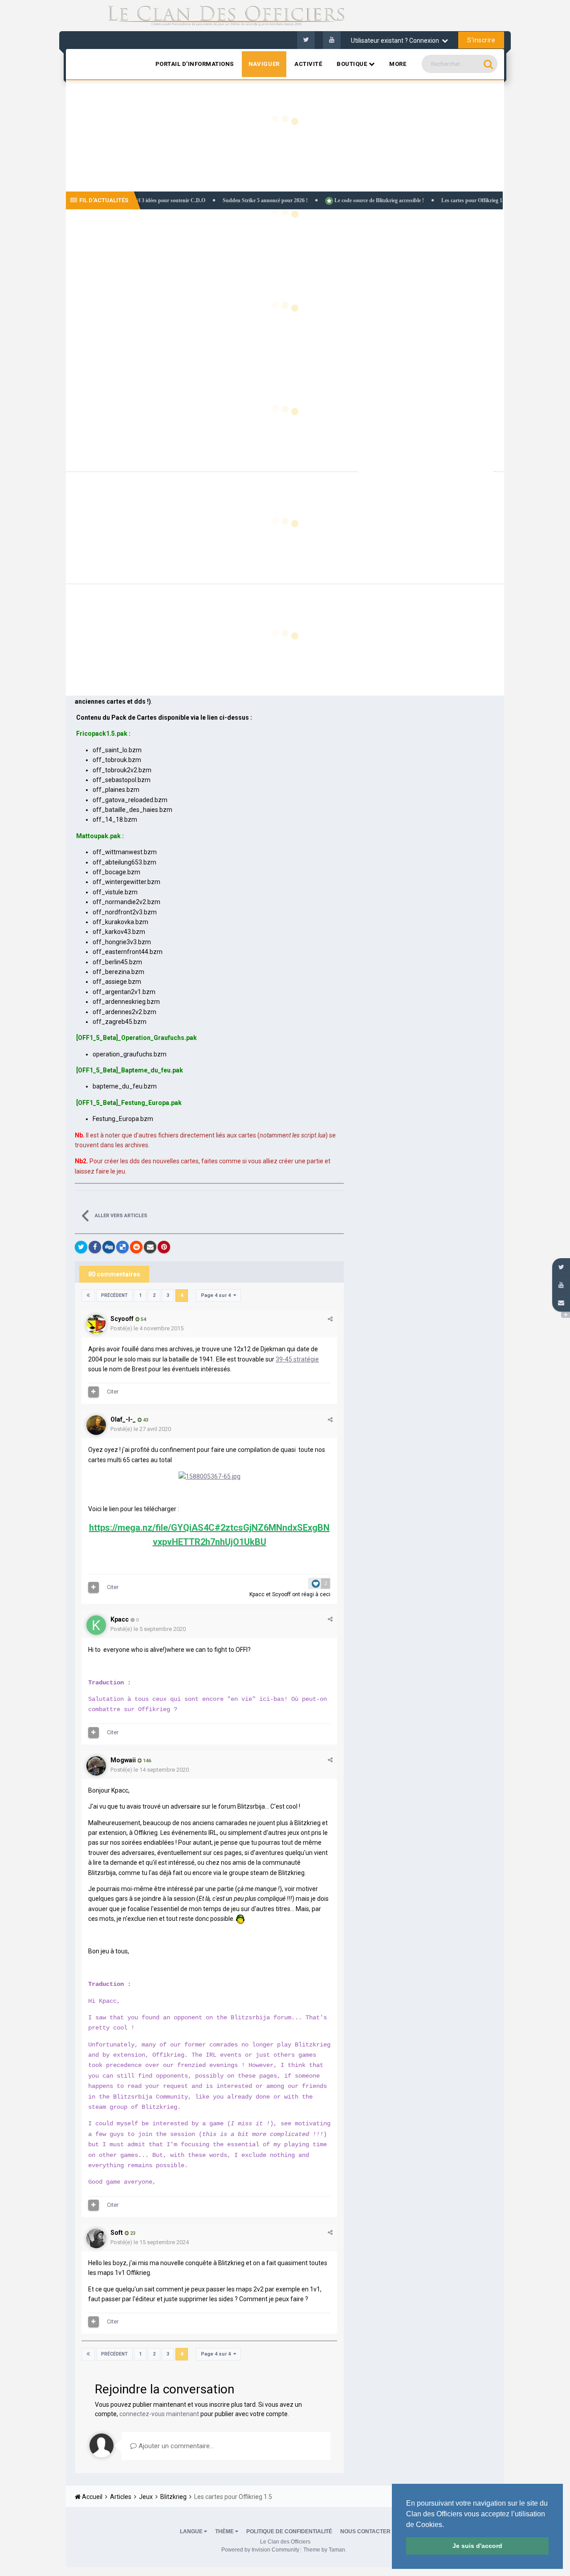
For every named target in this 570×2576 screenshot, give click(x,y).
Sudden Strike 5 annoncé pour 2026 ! (211, 200)
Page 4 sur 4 (217, 1295)
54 (143, 1319)
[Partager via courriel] (150, 1247)
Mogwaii (123, 1760)
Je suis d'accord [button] (477, 2546)
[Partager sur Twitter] (81, 1247)
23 (132, 2233)
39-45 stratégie (297, 1359)
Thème (225, 2531)
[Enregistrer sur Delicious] (122, 1247)
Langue (192, 2531)
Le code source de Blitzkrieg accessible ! (324, 200)
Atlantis (485, 180)
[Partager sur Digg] (109, 1247)
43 (145, 1420)
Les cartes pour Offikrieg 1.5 (419, 200)
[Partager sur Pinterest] (164, 1247)
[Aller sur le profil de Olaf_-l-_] (96, 1425)
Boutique (353, 64)
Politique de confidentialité (289, 2531)
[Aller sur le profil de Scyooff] (96, 1325)
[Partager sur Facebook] (95, 1247)
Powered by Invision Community (260, 2550)
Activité (308, 64)
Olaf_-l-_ (123, 1419)
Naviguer (264, 64)
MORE (398, 64)
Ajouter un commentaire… (175, 2446)
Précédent (114, 1295)
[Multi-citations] (94, 1392)
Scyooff (122, 1319)
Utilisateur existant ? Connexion (396, 41)
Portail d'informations (195, 64)
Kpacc (257, 1594)
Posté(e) (147, 1328)
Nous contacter (365, 2531)
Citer (113, 1392)
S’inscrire (481, 40)
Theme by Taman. (325, 2550)
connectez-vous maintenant (159, 2414)
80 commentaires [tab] (114, 1274)
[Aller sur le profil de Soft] (96, 2238)
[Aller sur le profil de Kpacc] (96, 1625)
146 (146, 1761)
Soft (117, 2233)
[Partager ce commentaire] (330, 1319)
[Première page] (88, 1296)
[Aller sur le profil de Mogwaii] (96, 1766)
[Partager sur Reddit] (136, 1247)
